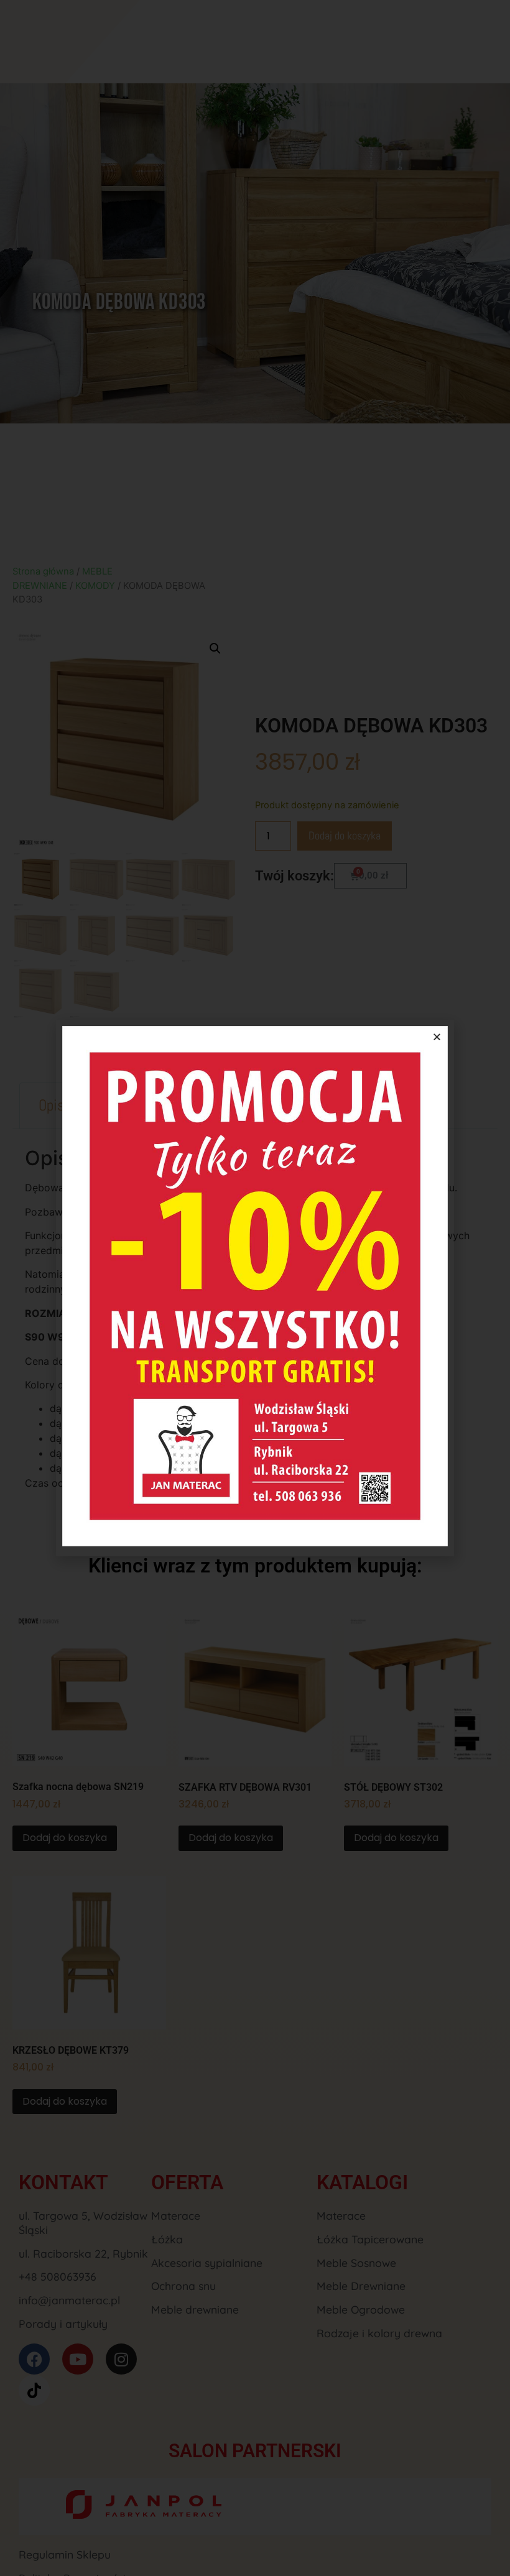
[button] (437, 1037)
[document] (255, 1288)
